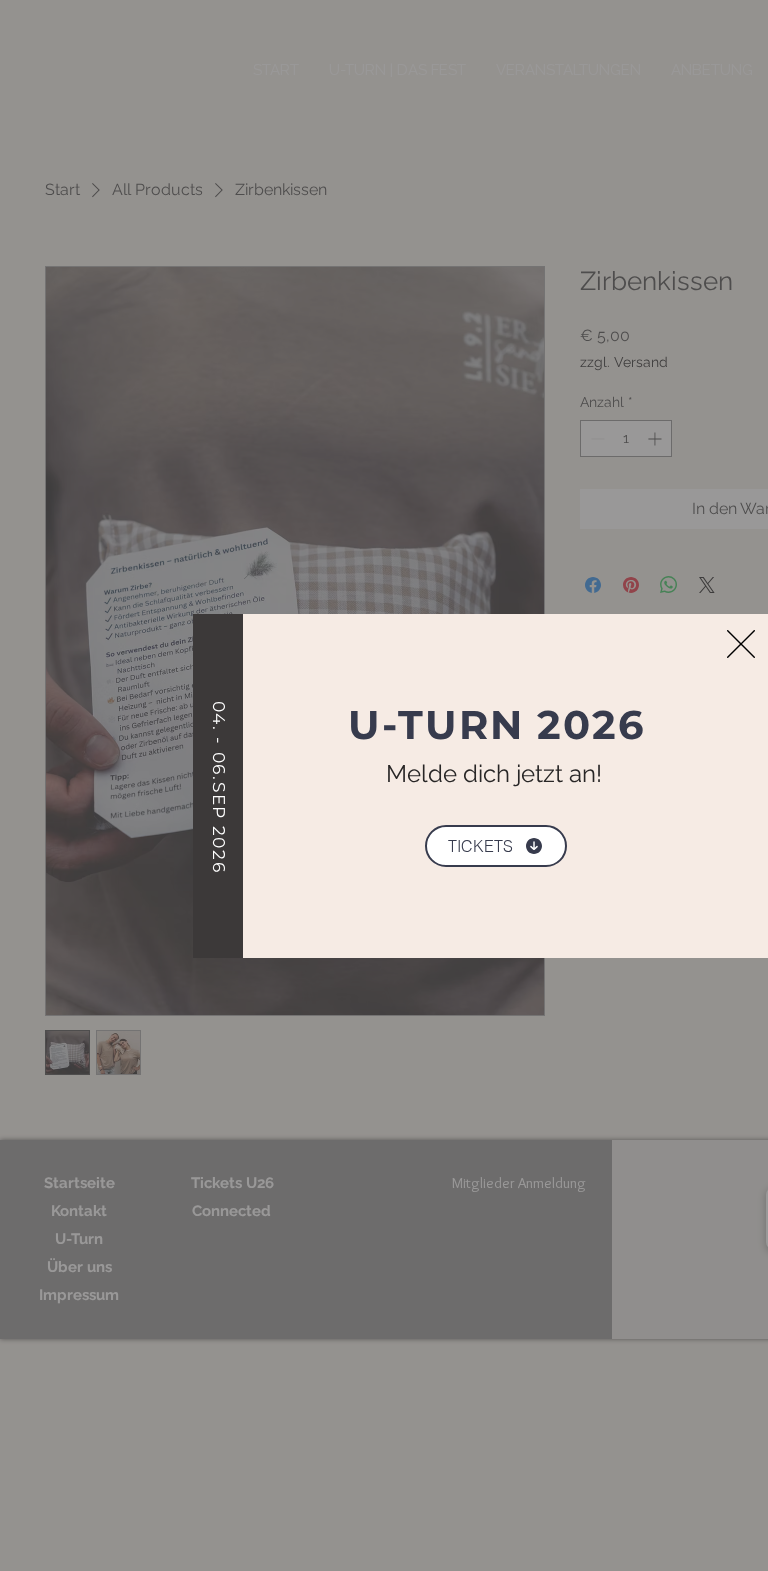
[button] (741, 644)
